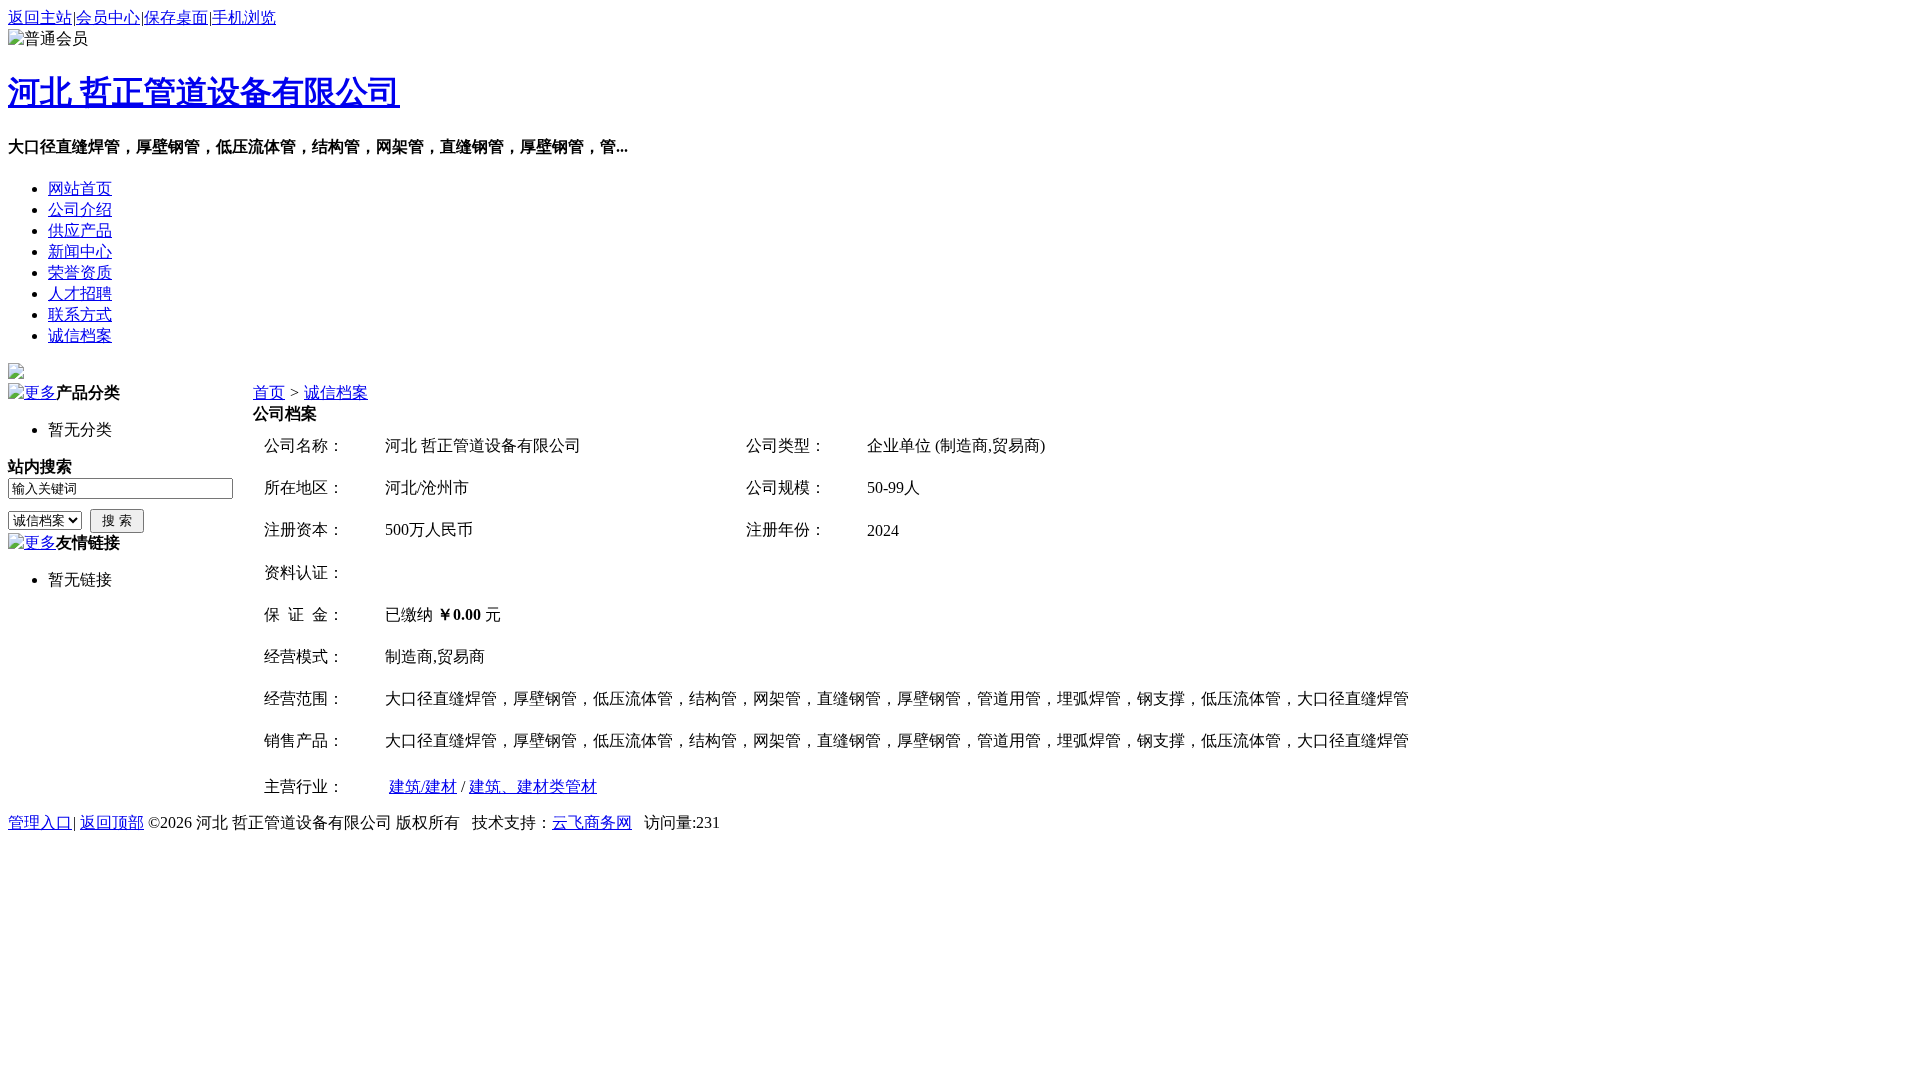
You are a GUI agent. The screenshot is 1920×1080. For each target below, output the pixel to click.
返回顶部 (112, 822)
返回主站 (40, 17)
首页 (269, 392)
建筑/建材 (423, 786)
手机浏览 (244, 17)
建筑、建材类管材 (533, 786)
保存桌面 (176, 17)
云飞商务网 (592, 822)
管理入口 (40, 822)
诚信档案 (336, 392)
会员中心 (108, 17)
